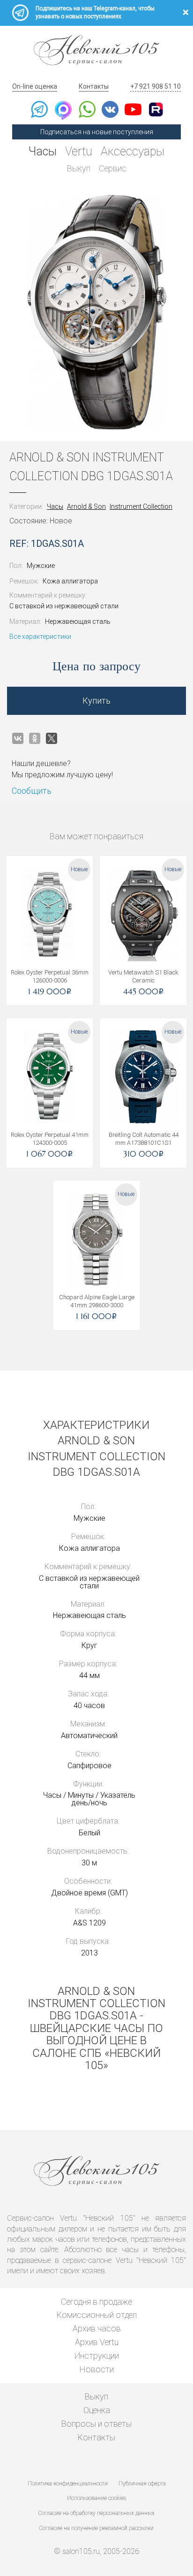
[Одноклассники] (35, 738)
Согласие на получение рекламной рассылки (96, 2528)
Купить (96, 701)
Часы (43, 151)
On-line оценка (35, 86)
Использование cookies (96, 2498)
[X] (52, 738)
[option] (96, 312)
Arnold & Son (86, 506)
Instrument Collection (141, 506)
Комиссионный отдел (97, 2315)
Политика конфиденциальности (68, 2484)
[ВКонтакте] (18, 738)
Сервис (113, 168)
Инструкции (97, 2356)
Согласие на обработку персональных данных (96, 2513)
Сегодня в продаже (96, 2302)
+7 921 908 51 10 (156, 86)
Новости (97, 2369)
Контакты (94, 86)
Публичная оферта (142, 2484)
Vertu (79, 151)
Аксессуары (133, 151)
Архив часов (97, 2328)
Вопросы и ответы (96, 2424)
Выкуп (79, 168)
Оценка (97, 2410)
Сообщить (32, 791)
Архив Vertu (97, 2342)
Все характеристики (40, 636)
